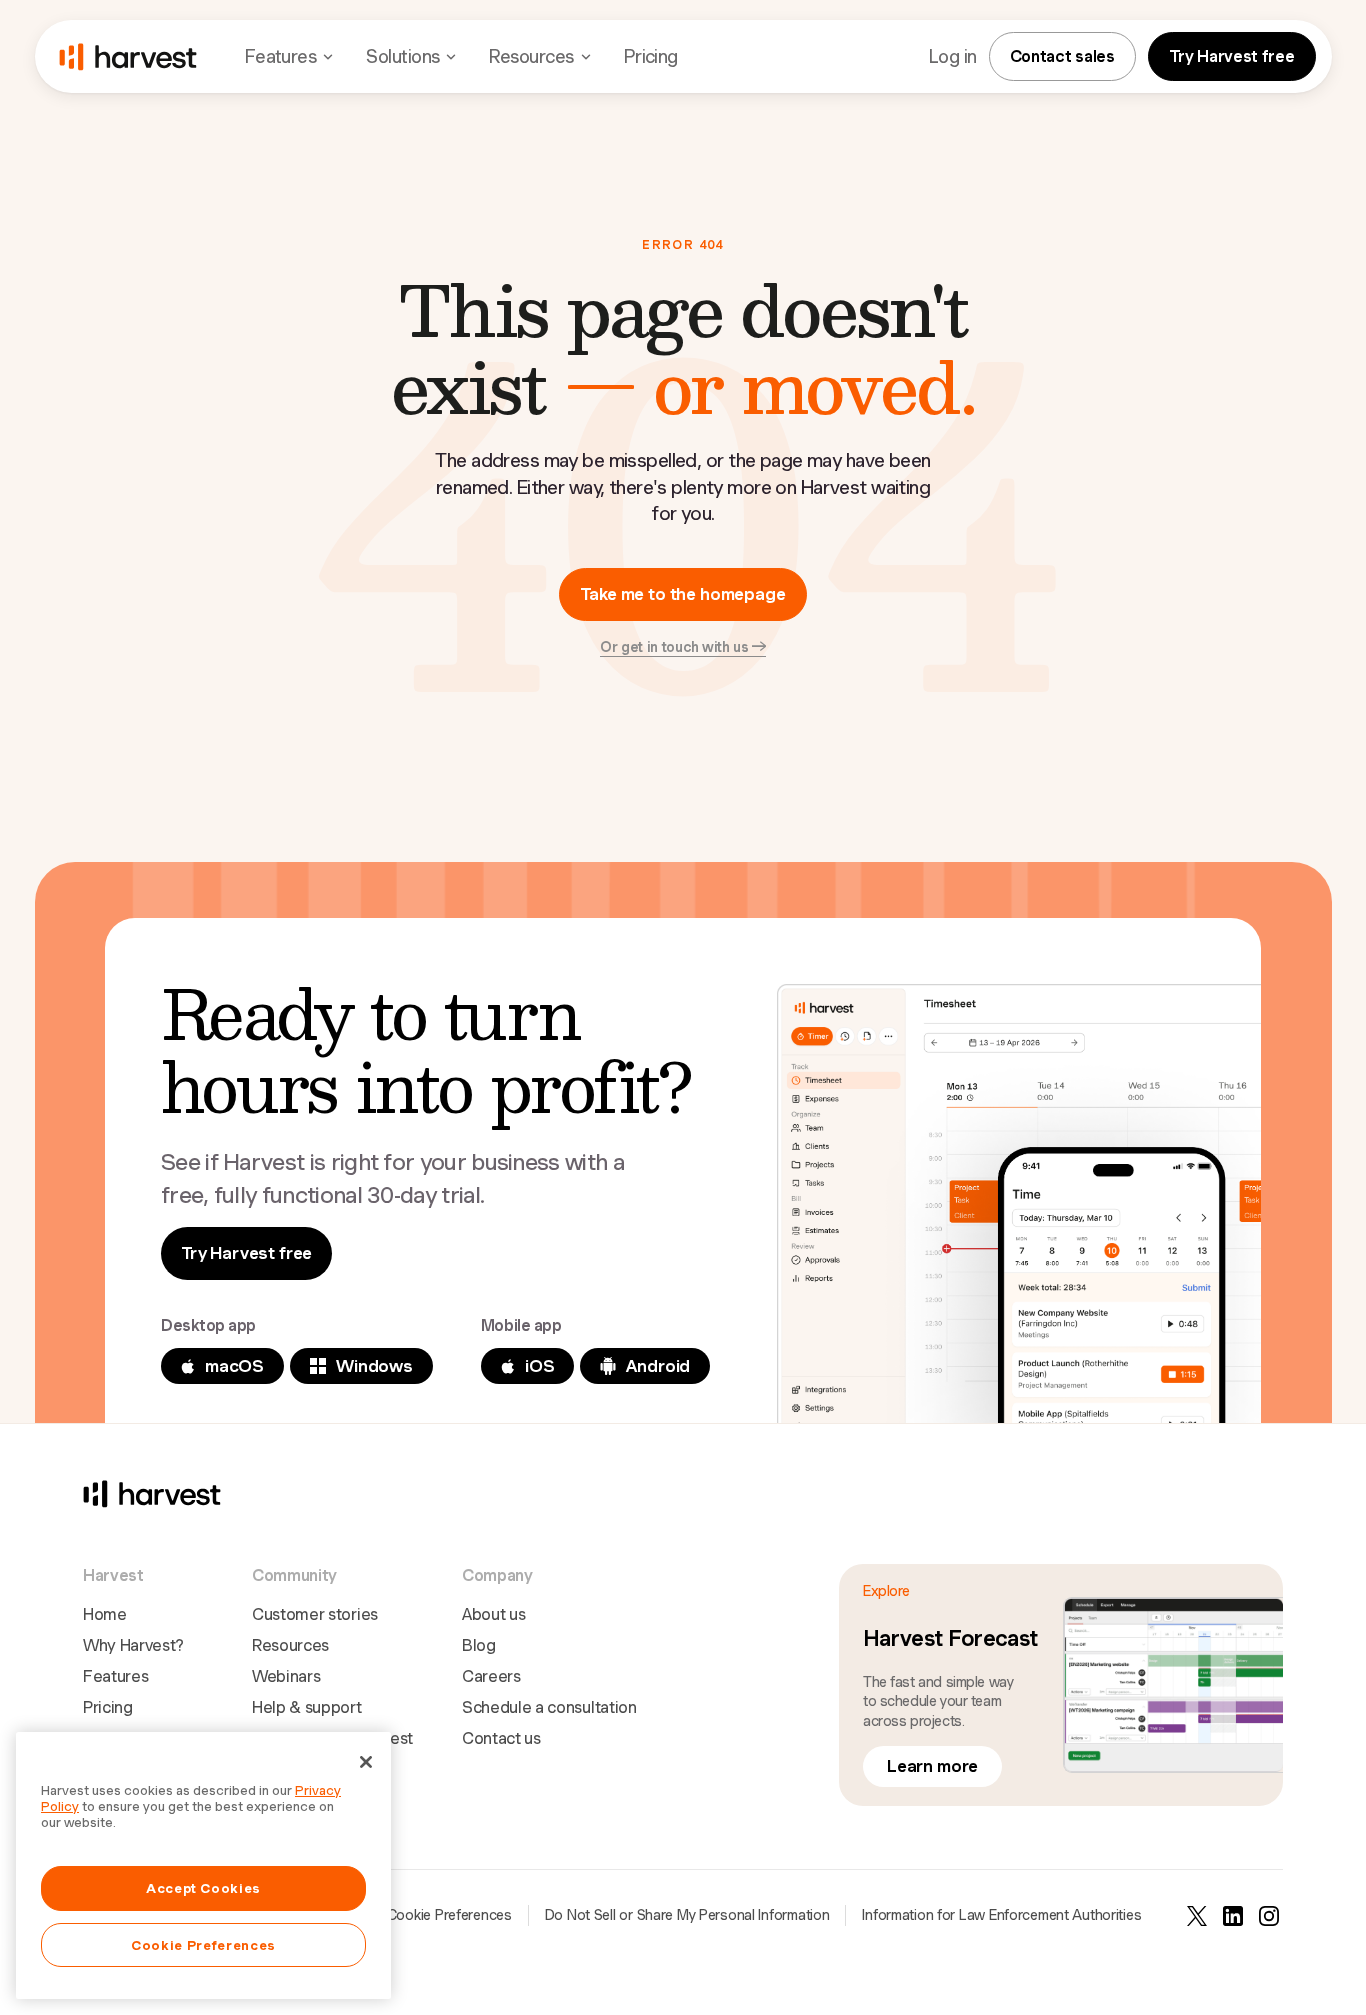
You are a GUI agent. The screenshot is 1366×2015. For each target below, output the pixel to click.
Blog (479, 1645)
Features (115, 1676)
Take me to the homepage (682, 594)
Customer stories (315, 1614)
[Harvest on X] (1197, 1916)
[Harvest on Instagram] (1269, 1916)
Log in (953, 56)
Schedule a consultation (549, 1707)
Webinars (286, 1676)
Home (105, 1614)
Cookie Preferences (449, 1915)
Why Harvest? (133, 1645)
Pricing (651, 56)
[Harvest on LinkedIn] (1233, 1916)
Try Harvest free (1232, 56)
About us (493, 1614)
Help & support (307, 1707)
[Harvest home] (128, 57)
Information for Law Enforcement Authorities (1001, 1915)
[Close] (366, 1762)
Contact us (501, 1738)
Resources (290, 1645)
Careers (491, 1676)
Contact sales (1062, 56)
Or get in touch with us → (683, 647)
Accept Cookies (203, 1888)
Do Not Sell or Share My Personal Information (687, 1915)
